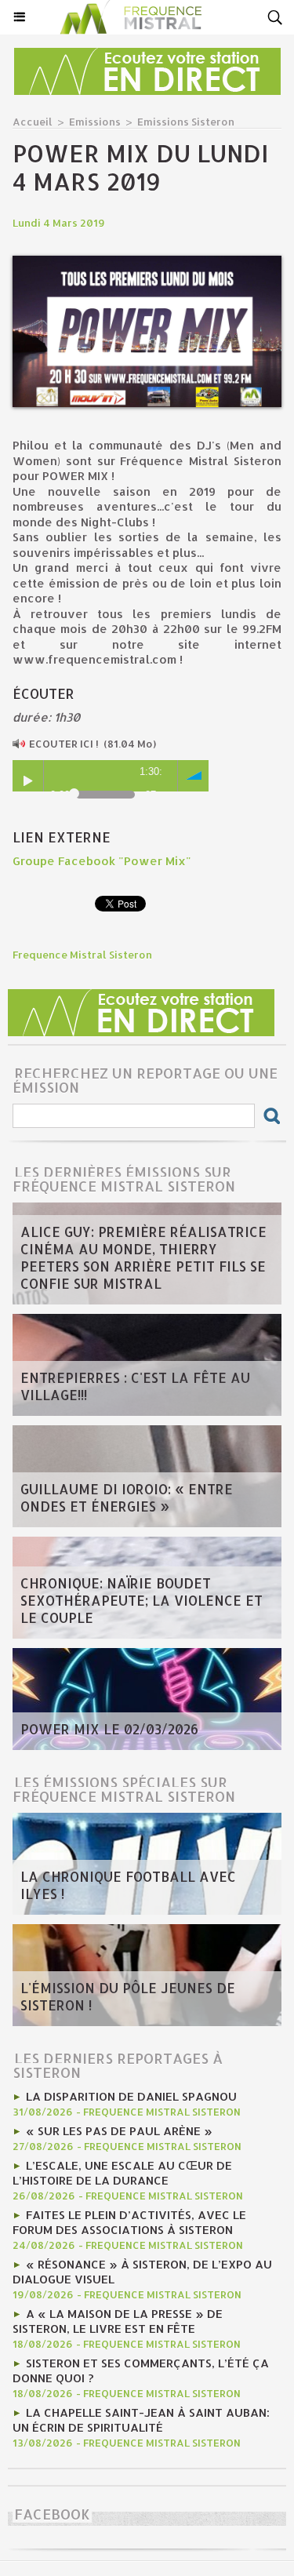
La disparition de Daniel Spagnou (131, 2096)
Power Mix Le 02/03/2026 (109, 1729)
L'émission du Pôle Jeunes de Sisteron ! (128, 1996)
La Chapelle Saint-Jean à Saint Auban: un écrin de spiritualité (141, 2420)
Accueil (33, 122)
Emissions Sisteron (186, 122)
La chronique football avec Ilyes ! (128, 1885)
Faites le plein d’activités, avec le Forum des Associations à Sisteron (129, 2222)
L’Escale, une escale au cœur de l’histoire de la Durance (122, 2173)
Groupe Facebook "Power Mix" (102, 861)
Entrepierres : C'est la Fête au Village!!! (135, 1386)
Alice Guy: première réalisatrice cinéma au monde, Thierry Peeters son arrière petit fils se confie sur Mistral (143, 1257)
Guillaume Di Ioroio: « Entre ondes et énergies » (127, 1497)
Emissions (95, 122)
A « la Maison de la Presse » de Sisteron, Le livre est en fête (118, 2321)
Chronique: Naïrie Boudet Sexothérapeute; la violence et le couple (142, 1600)
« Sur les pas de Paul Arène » (119, 2131)
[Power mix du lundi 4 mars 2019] (147, 262)
